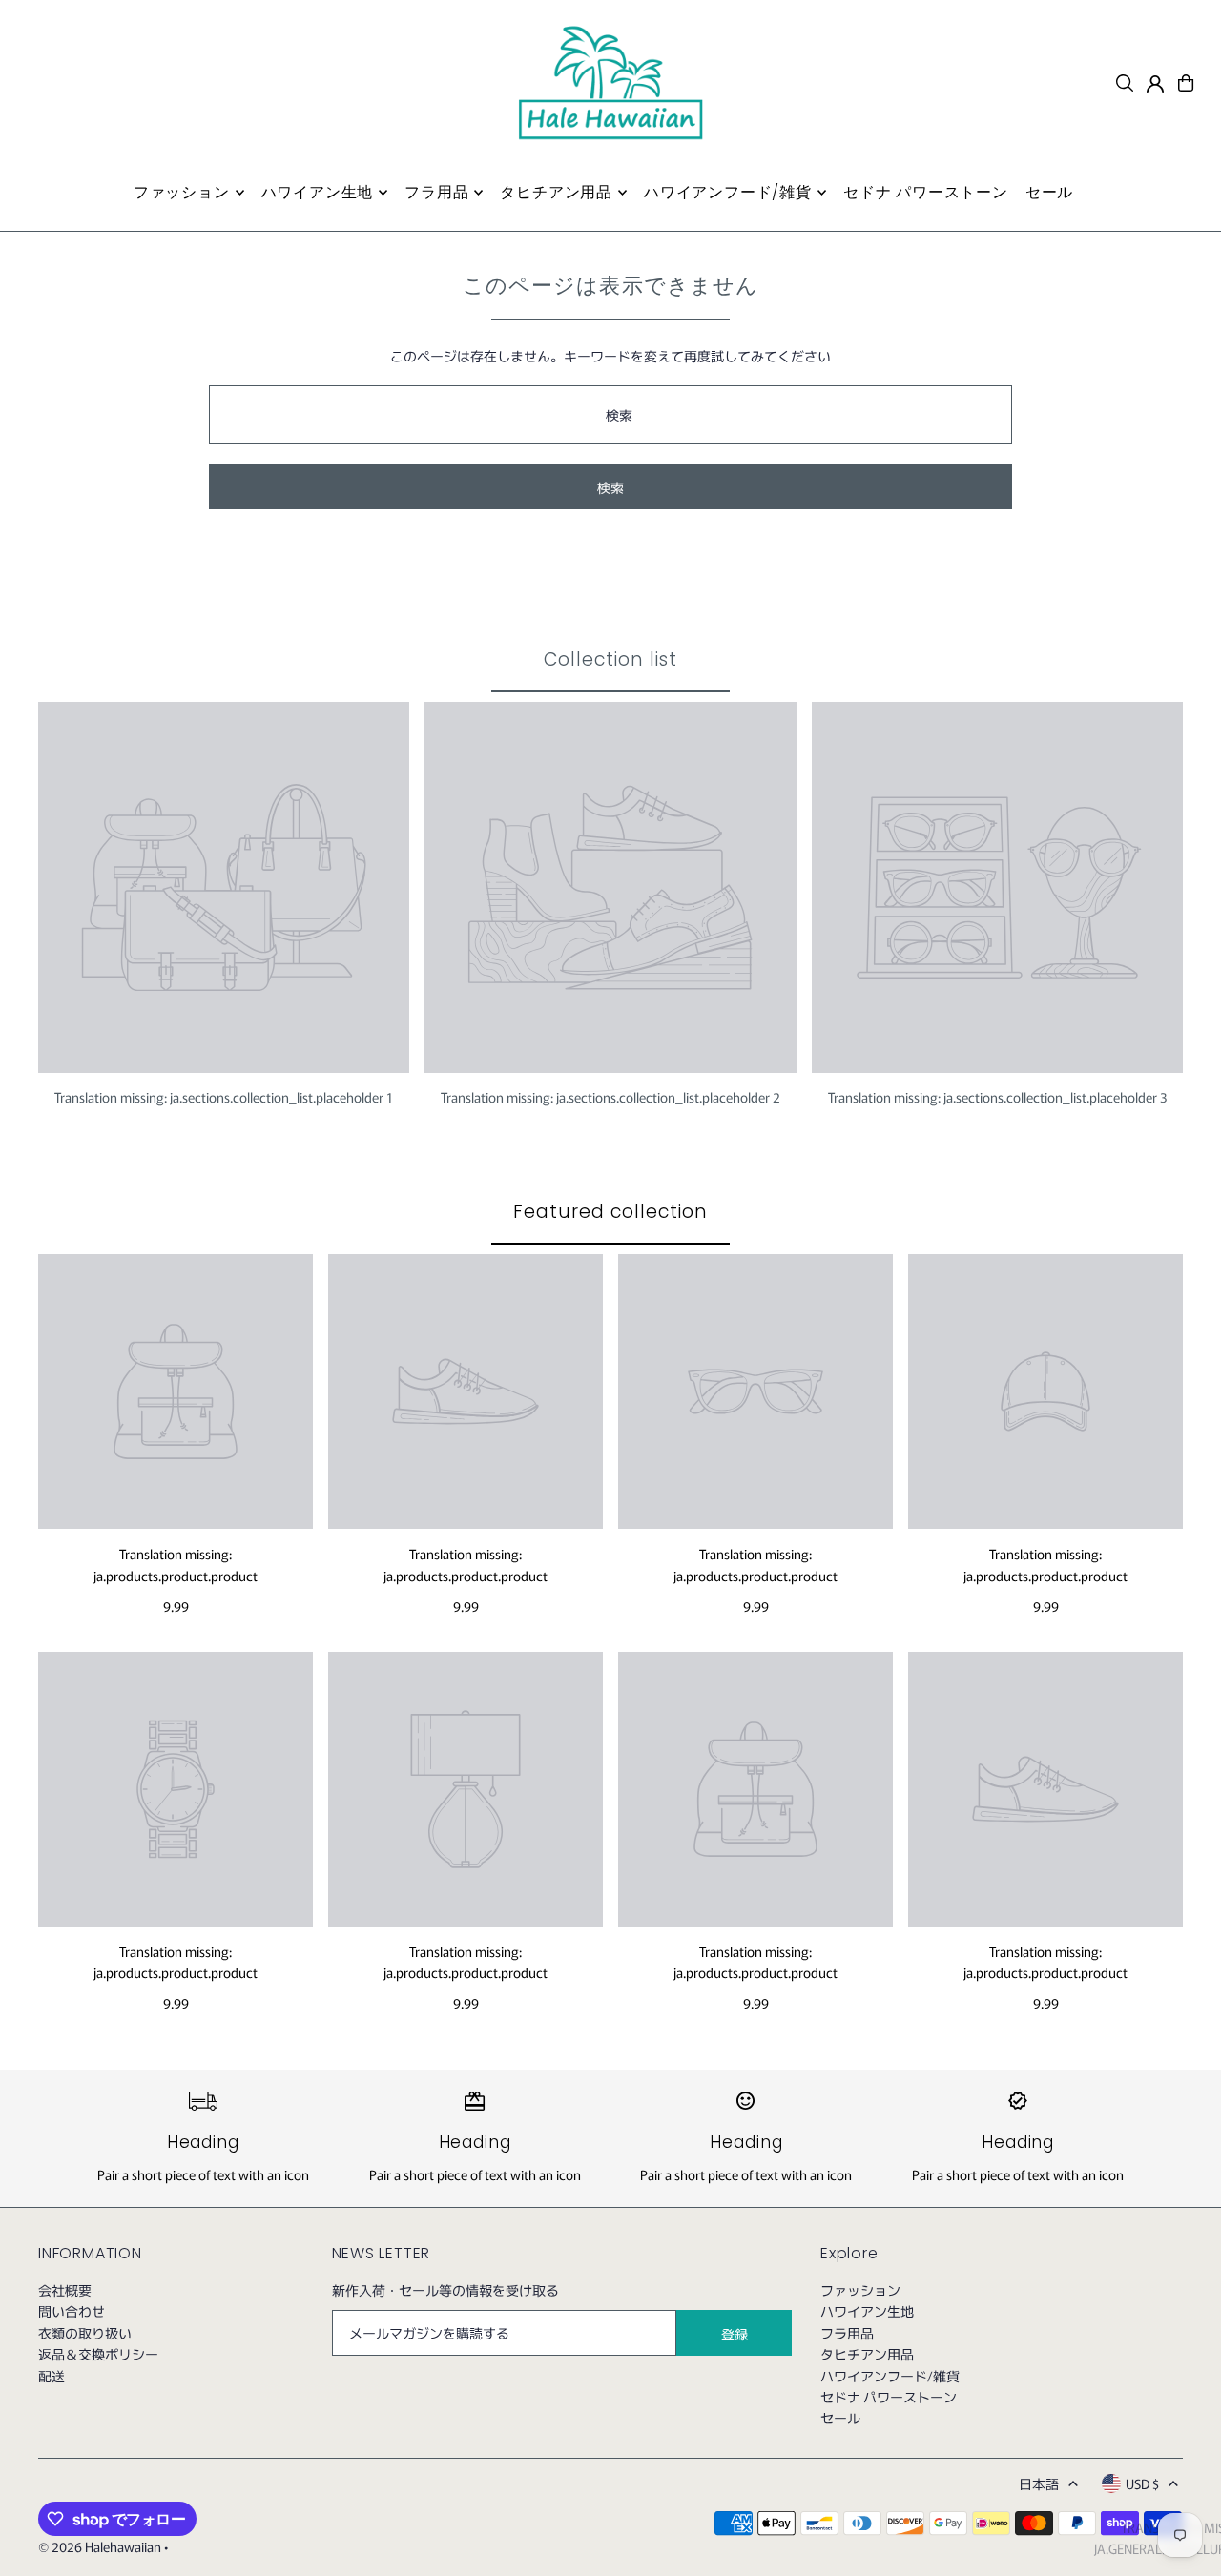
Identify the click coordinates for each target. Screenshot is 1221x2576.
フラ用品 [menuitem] (436, 192)
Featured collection (610, 1212)
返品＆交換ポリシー (98, 2354)
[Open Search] (1125, 83)
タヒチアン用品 (867, 2354)
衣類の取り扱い (85, 2333)
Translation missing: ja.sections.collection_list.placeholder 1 (224, 1097)
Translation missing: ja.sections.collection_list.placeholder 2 (610, 1097)
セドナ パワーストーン (889, 2397)
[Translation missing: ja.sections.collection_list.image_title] (224, 887)
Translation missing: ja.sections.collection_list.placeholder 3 (997, 1097)
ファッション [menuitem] (182, 192)
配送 (52, 2376)
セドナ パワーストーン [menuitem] (926, 192)
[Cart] (1186, 83)
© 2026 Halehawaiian (100, 2546)
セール (840, 2418)
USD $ (1142, 2483)
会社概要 (65, 2290)
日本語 (1039, 2483)
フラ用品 (847, 2333)
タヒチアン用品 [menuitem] (556, 192)
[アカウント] (1155, 84)
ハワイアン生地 (867, 2311)
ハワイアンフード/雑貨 (890, 2376)
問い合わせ (72, 2311)
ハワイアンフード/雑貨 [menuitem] (728, 192)
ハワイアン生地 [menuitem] (318, 192)
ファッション (860, 2290)
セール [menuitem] (1049, 192)
